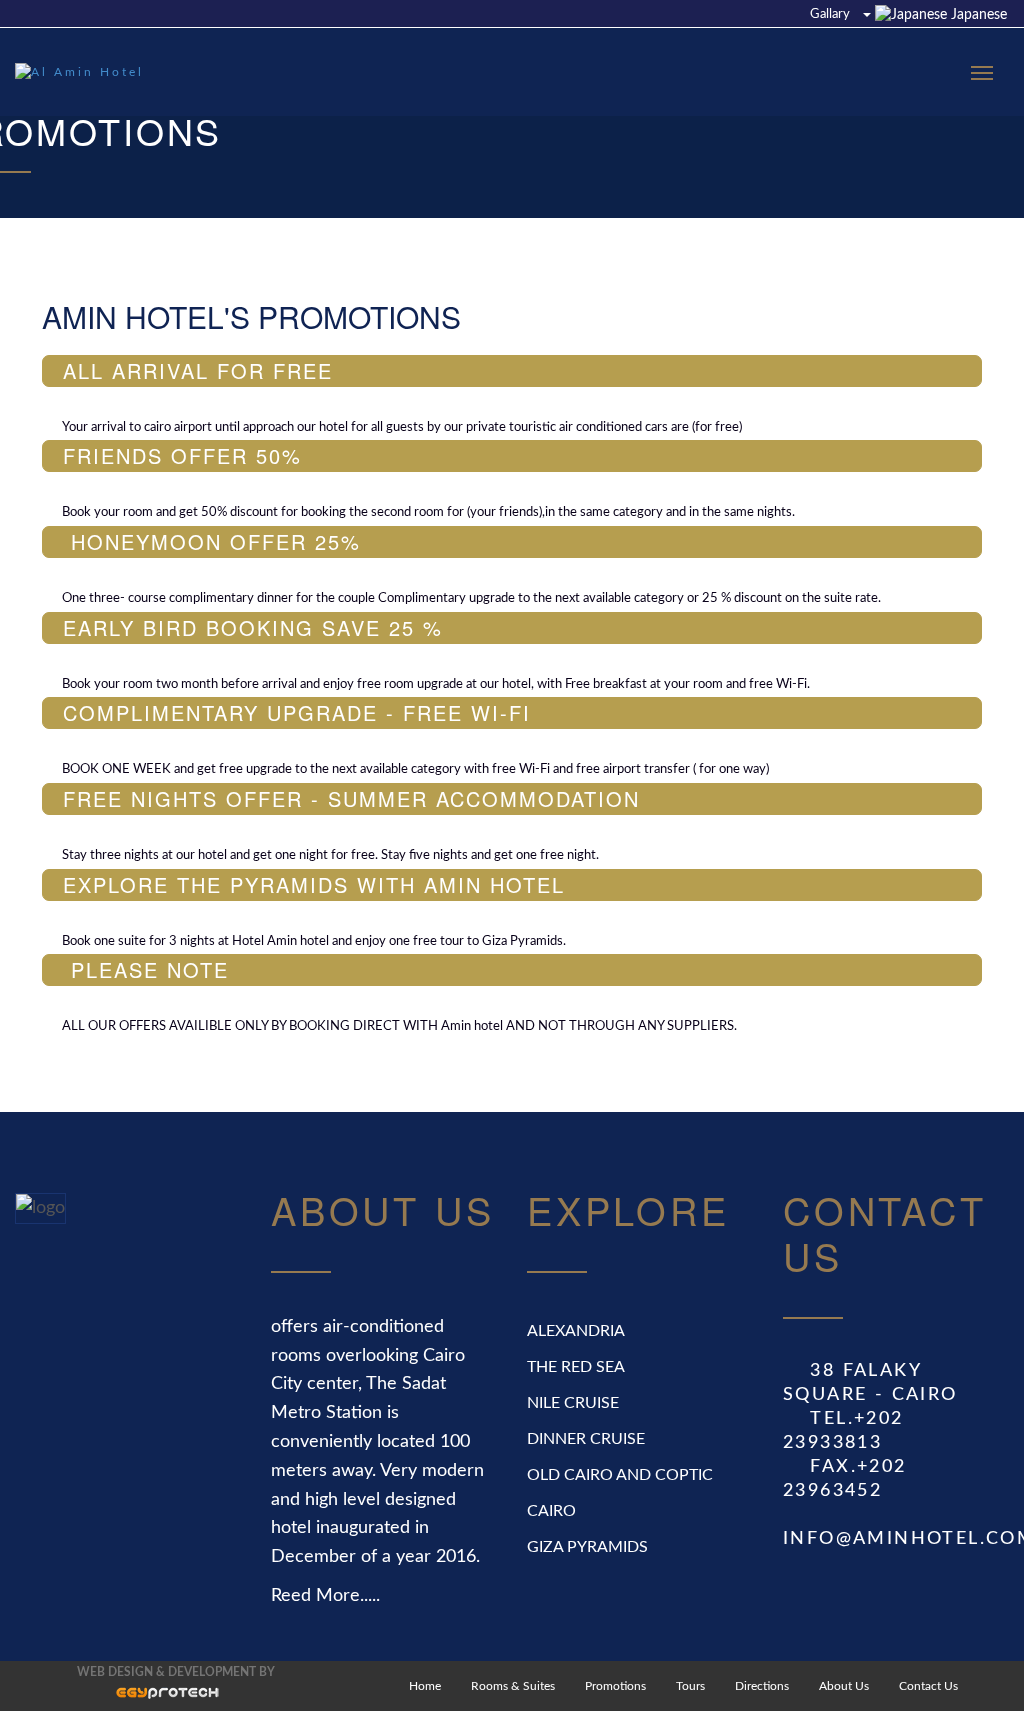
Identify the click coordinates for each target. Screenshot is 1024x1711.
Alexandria (576, 1331)
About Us (844, 1686)
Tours (690, 1686)
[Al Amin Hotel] (85, 72)
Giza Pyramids (587, 1547)
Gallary (830, 14)
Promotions (615, 1686)
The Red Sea (576, 1367)
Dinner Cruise (586, 1439)
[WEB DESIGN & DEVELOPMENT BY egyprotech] (148, 1698)
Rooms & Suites (513, 1686)
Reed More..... (325, 1596)
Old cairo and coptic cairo (620, 1493)
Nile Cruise (573, 1403)
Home (425, 1686)
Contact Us (928, 1686)
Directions (762, 1686)
